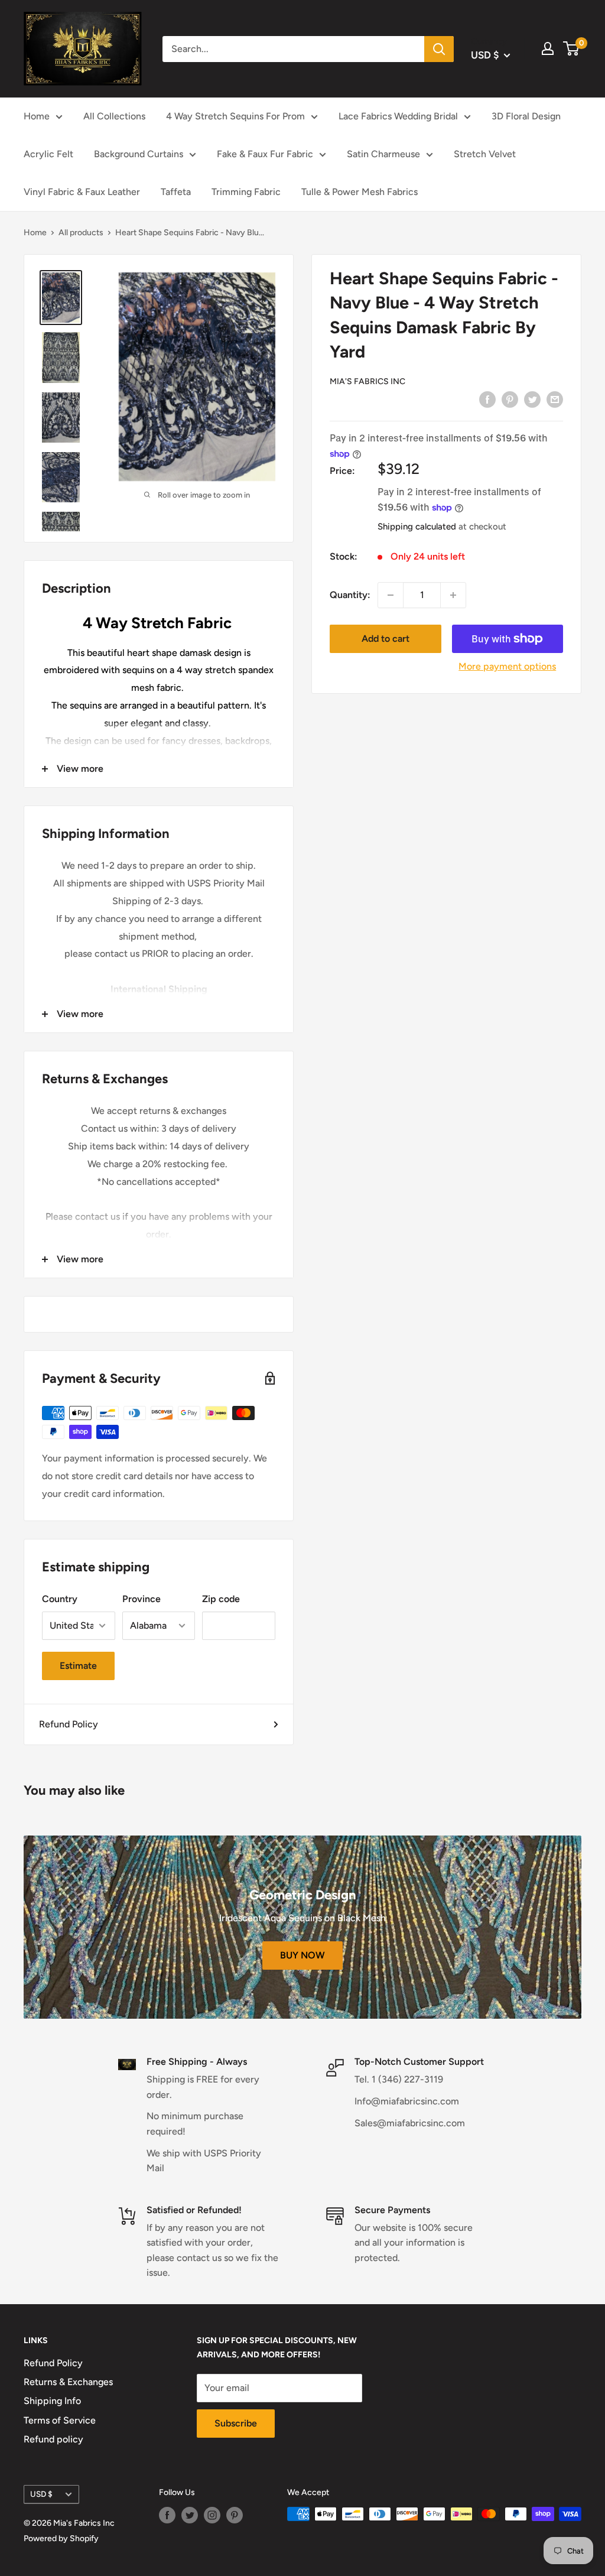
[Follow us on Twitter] (190, 2515)
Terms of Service (60, 2420)
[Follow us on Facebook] (167, 2515)
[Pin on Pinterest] (510, 399)
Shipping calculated (417, 527)
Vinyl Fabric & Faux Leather (82, 192)
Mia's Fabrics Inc (367, 381)
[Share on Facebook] (487, 399)
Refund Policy (69, 1724)
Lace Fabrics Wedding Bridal (398, 116)
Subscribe (236, 2423)
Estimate (78, 1666)
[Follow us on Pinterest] (235, 2515)
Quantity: (350, 595)
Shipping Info (52, 2401)
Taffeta (176, 192)
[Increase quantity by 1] (453, 595)
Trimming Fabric (246, 192)
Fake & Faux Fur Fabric (265, 154)
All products (81, 233)
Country (60, 1599)
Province (142, 1599)
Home (37, 116)
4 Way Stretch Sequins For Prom (235, 116)
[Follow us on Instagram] (212, 2515)
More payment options (507, 666)
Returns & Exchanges (68, 2382)
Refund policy (53, 2439)
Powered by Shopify (61, 2538)
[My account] (548, 48)
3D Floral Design (526, 116)
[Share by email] (555, 399)
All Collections (114, 116)
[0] (572, 48)
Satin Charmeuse (383, 154)
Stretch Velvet (485, 154)
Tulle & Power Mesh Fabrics (360, 192)
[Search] (439, 49)
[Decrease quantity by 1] (391, 595)
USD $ (41, 2494)
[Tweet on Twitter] (532, 399)
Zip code (221, 1599)
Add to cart (386, 639)
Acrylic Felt (48, 154)
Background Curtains (139, 154)
